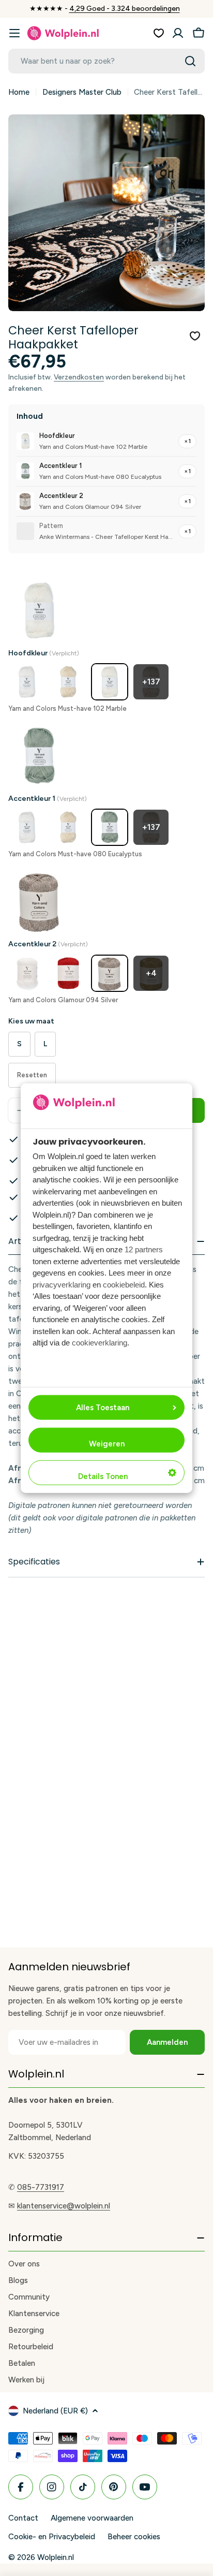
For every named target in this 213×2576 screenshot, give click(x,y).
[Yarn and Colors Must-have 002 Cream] (68, 682)
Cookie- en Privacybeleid (52, 2537)
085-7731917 (41, 2187)
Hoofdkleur (44, 653)
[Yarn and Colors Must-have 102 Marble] (110, 682)
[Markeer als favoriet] (195, 336)
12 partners (144, 1249)
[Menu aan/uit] (14, 33)
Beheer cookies (134, 2537)
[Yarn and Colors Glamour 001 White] (27, 973)
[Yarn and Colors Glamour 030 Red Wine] (68, 973)
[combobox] (106, 61)
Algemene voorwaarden (92, 2518)
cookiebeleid (124, 1285)
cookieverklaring (100, 1343)
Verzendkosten (79, 377)
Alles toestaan (103, 1407)
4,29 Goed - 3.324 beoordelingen (125, 9)
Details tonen (103, 1476)
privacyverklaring (62, 1285)
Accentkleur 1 (48, 799)
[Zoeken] (190, 61)
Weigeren (107, 1443)
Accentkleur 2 (48, 944)
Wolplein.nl (56, 2557)
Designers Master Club (82, 92)
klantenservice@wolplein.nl (64, 2206)
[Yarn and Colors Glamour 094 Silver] (110, 973)
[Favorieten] (159, 33)
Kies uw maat (31, 1021)
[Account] (178, 33)
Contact (23, 2518)
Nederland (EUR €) (55, 2411)
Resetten (32, 1075)
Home (19, 92)
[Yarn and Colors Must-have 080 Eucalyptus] (110, 827)
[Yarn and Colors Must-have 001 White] (27, 682)
